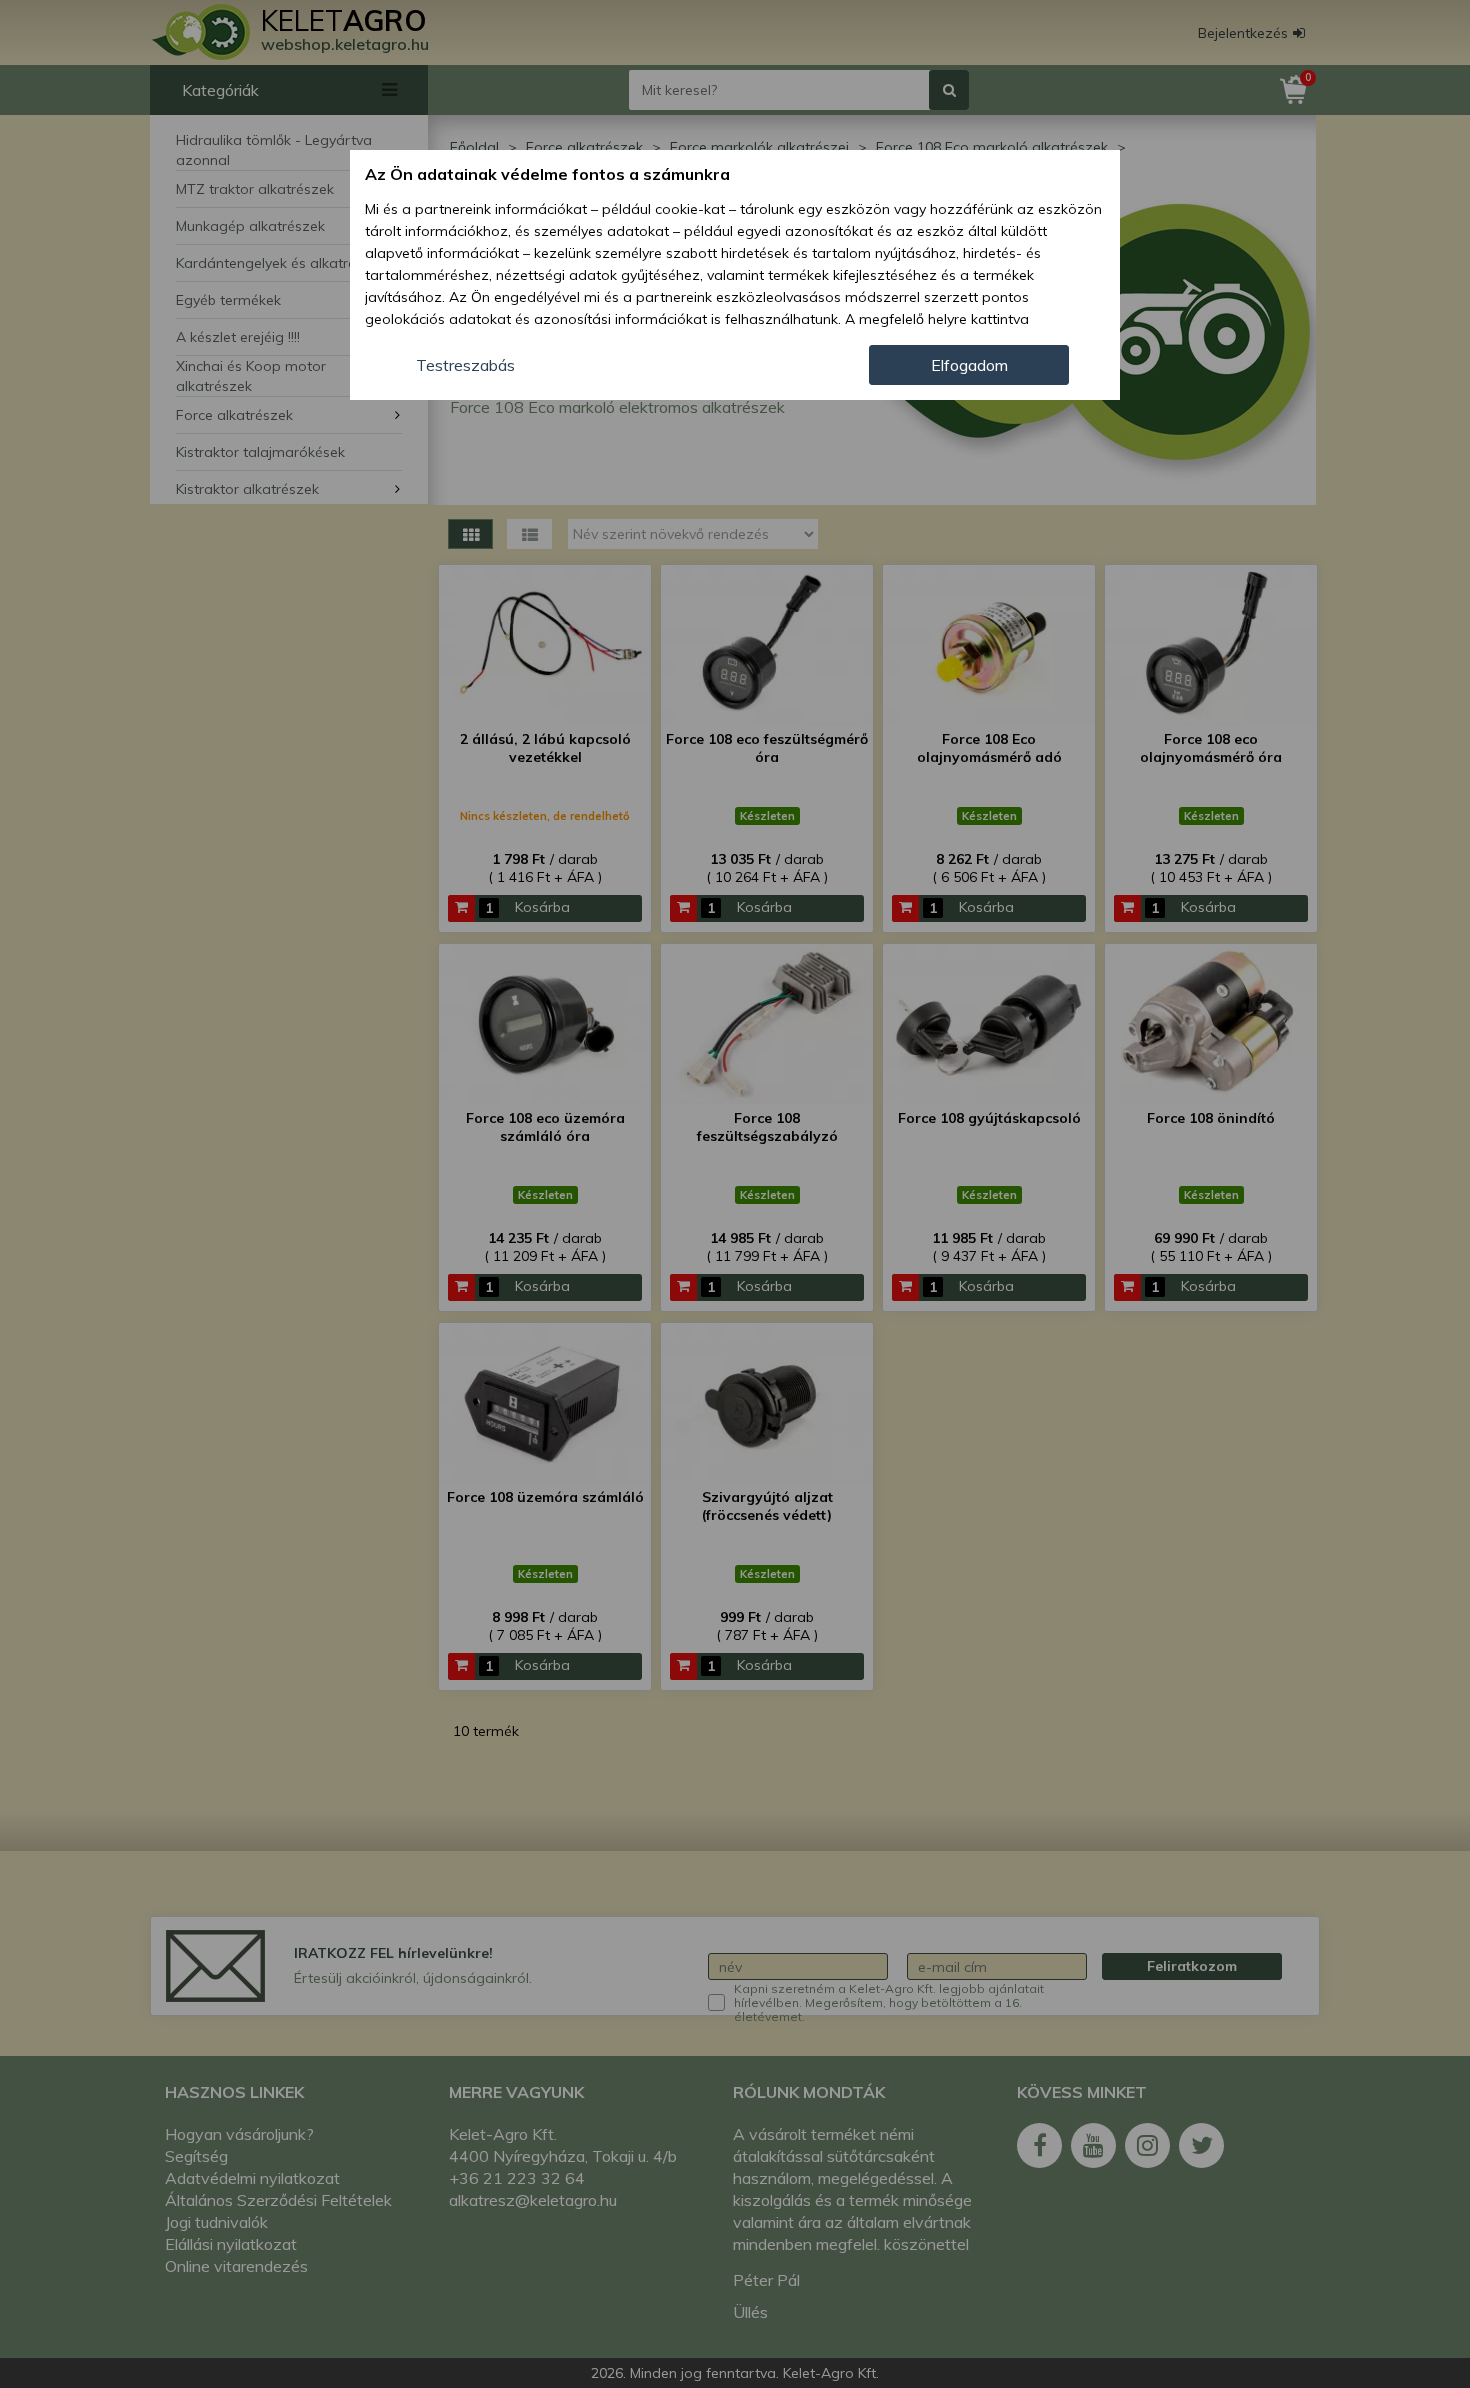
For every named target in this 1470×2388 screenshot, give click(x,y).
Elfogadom (969, 365)
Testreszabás (465, 365)
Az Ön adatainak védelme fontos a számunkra (547, 174)
